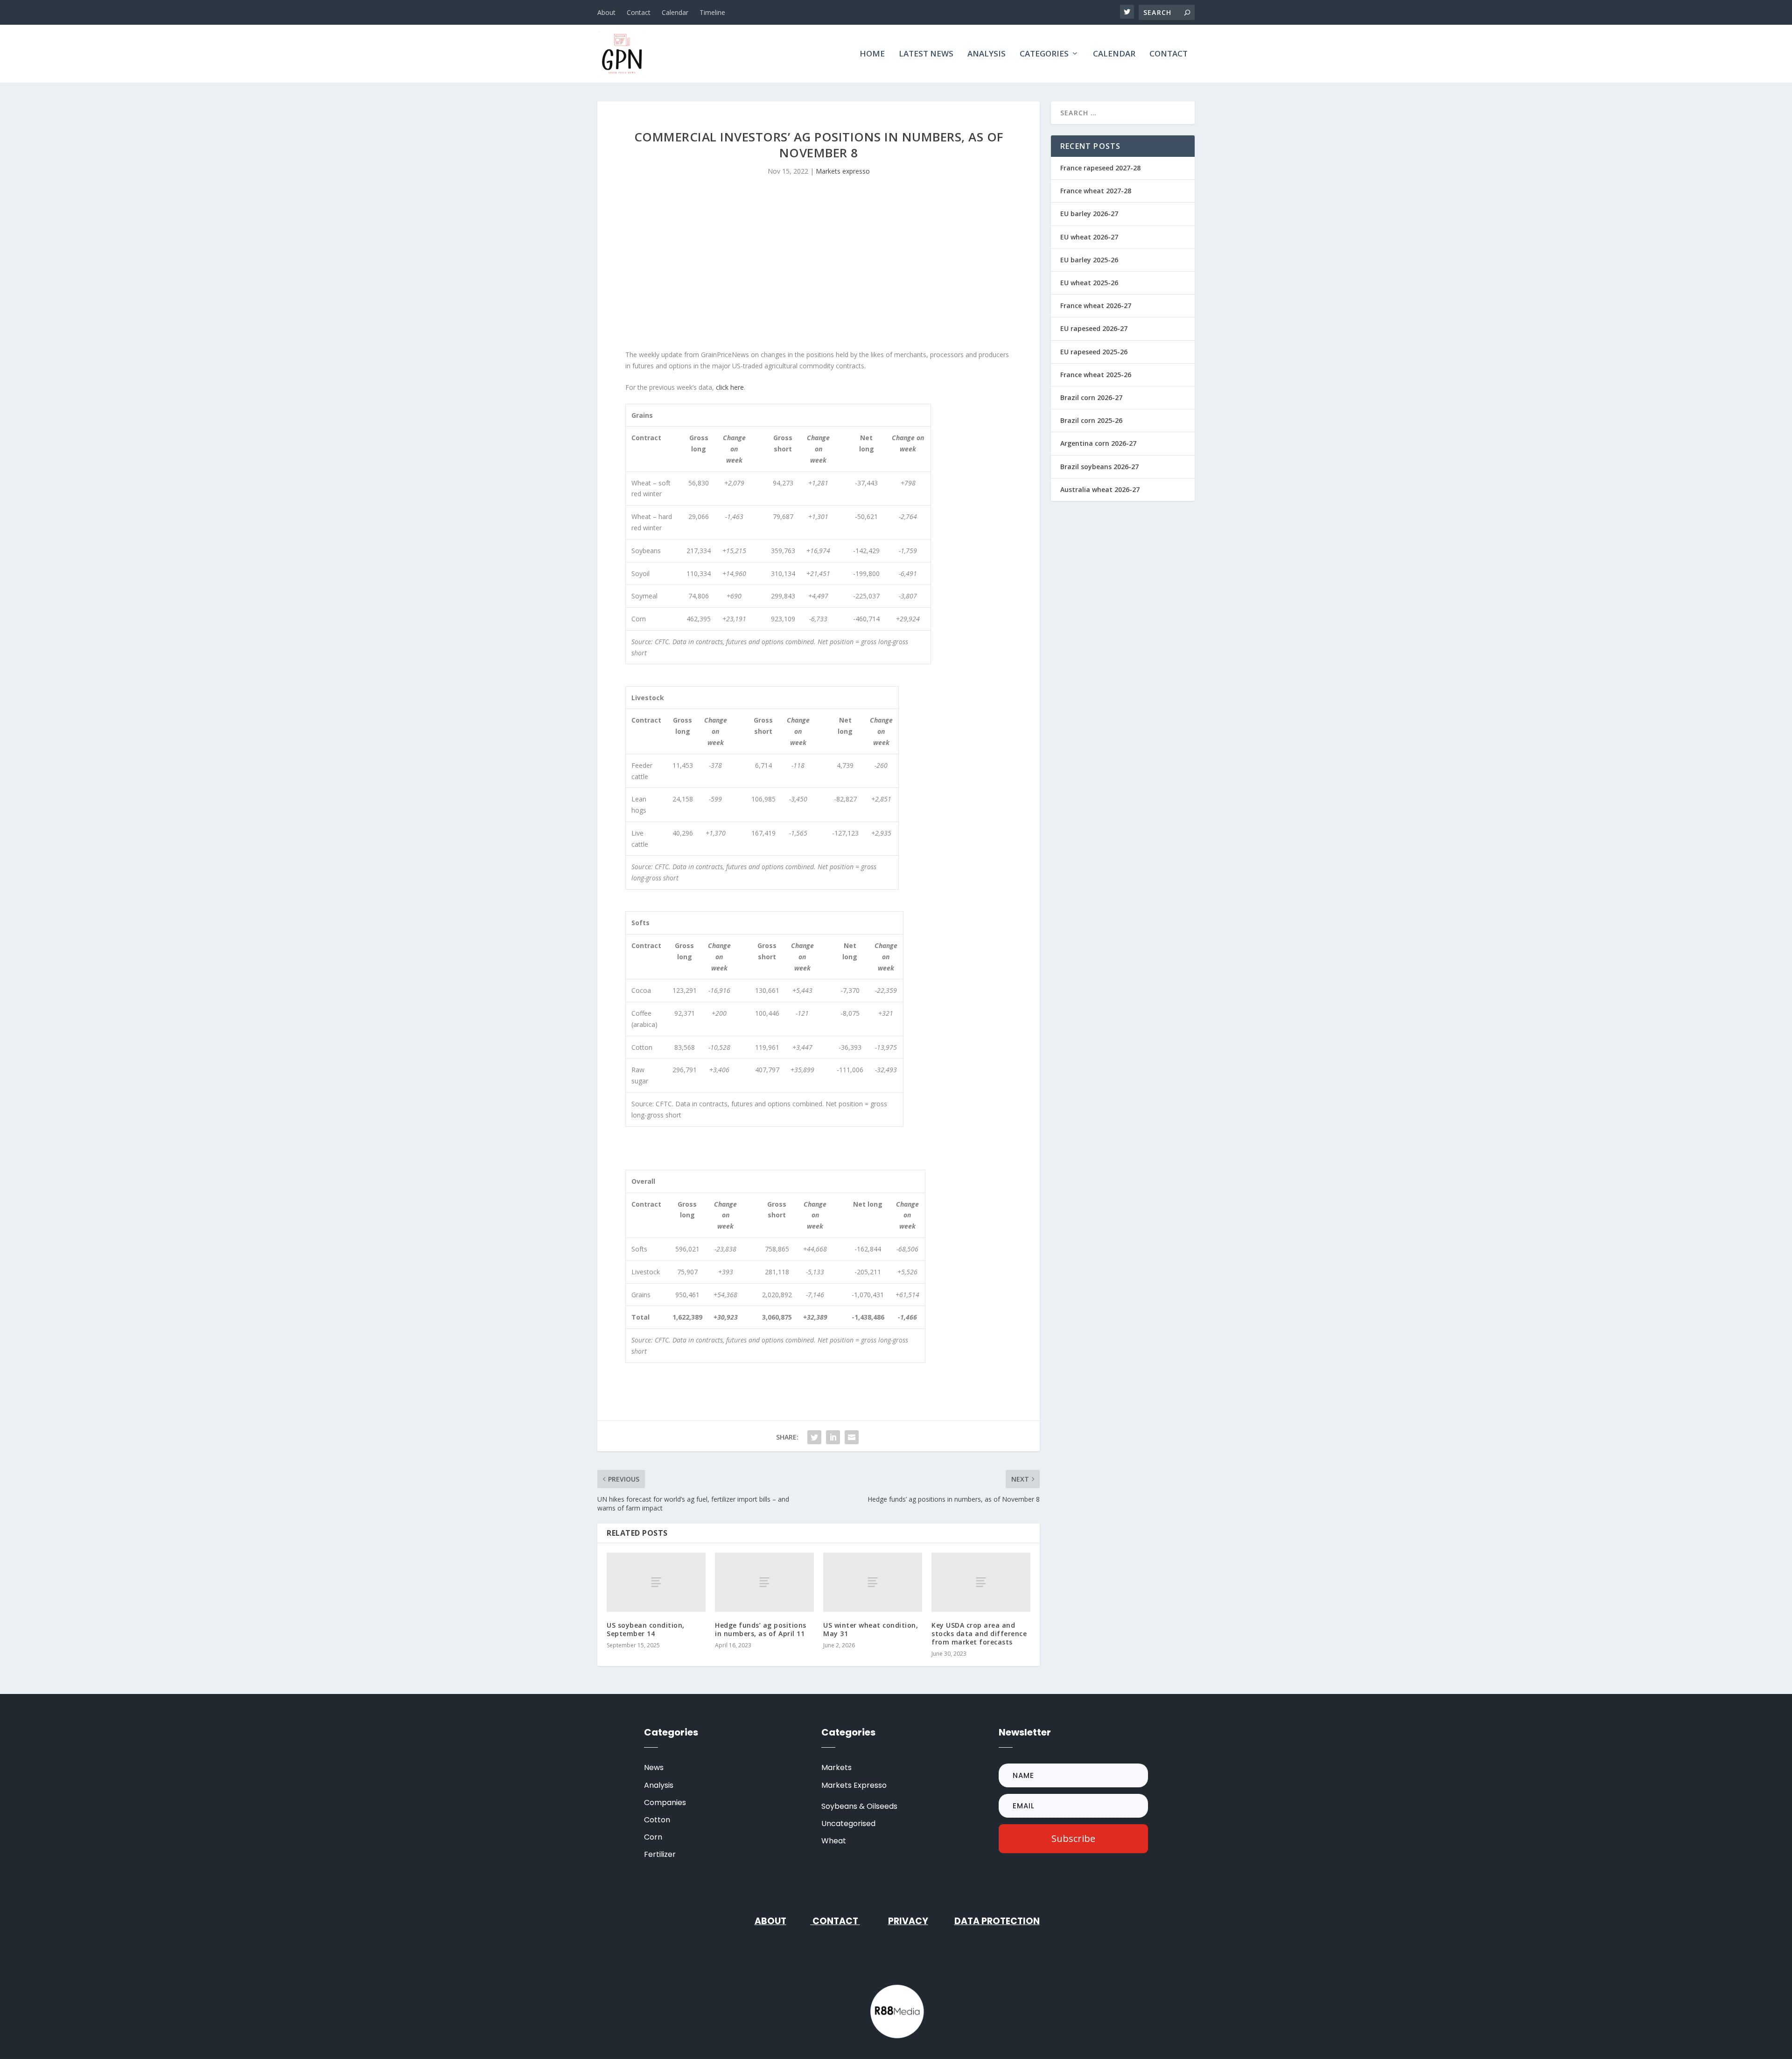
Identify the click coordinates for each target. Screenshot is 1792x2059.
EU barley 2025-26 (1089, 260)
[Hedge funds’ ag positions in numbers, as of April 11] (764, 1582)
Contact (639, 12)
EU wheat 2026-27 (1089, 237)
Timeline (712, 12)
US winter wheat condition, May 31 (871, 1629)
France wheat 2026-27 (1096, 306)
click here (730, 387)
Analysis (987, 54)
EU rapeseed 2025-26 (1094, 352)
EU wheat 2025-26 (1089, 283)
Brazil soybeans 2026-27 (1099, 467)
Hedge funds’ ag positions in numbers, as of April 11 (761, 1629)
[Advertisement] (819, 270)
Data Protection (997, 1921)
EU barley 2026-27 (1089, 214)
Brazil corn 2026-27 (1091, 397)
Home (872, 54)
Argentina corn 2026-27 (1098, 443)
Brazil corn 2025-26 (1091, 420)
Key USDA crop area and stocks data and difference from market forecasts (979, 1634)
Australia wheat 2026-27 (1100, 489)
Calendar (675, 12)
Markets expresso (843, 171)
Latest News (926, 54)
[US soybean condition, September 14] (656, 1582)
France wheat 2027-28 (1096, 191)
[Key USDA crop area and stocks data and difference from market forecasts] (981, 1582)
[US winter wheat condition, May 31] (873, 1582)
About (606, 12)
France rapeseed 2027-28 (1100, 168)
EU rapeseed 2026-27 (1094, 328)
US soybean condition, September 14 (646, 1629)
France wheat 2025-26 (1096, 375)
